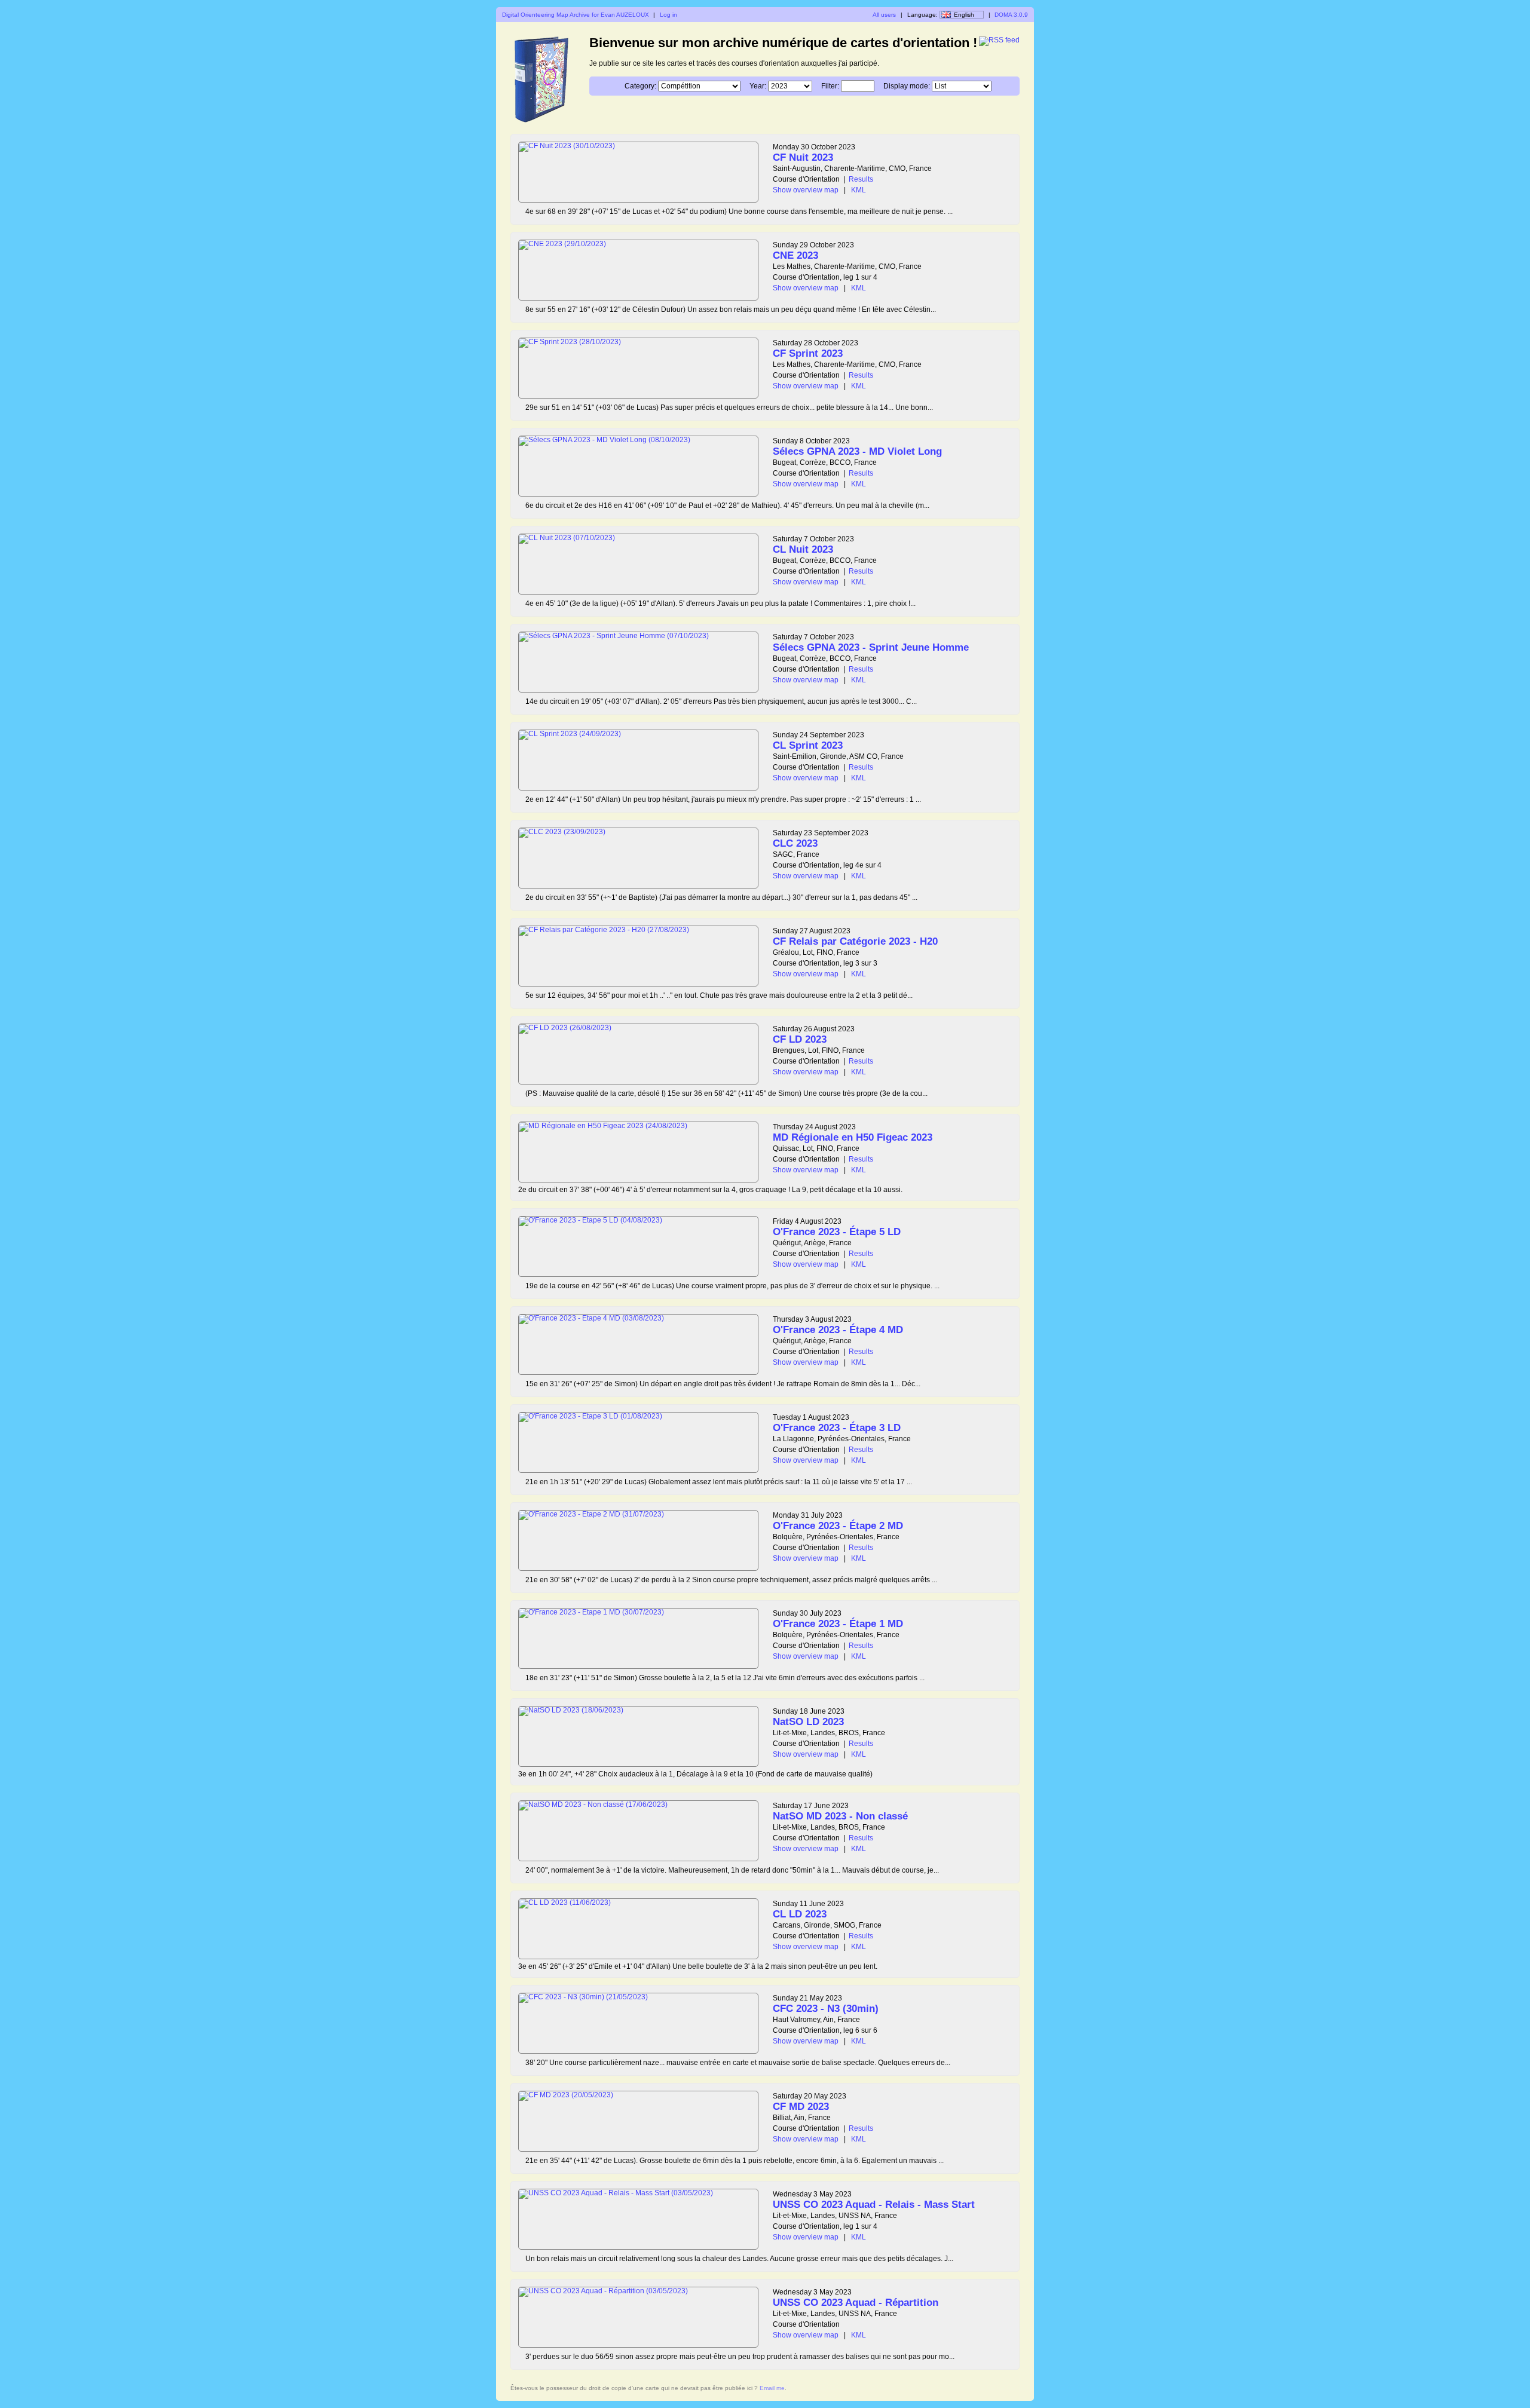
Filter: (830, 86)
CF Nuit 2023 (803, 157)
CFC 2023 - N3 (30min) (826, 2009)
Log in (668, 15)
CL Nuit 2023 (803, 549)
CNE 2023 (795, 255)
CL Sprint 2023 (808, 745)
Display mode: (907, 86)
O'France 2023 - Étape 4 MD (838, 1330)
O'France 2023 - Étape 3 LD (837, 1428)
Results (861, 179)
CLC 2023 (795, 843)
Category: (640, 86)
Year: (758, 86)
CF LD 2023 (800, 1039)
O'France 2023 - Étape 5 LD (837, 1232)
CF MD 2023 (801, 2107)
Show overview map (806, 190)
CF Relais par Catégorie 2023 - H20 (855, 941)
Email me (772, 2388)
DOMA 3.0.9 (1011, 15)
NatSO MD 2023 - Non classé (840, 1816)
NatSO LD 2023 (808, 1722)
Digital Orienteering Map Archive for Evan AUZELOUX (576, 15)
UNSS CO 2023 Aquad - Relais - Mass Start (874, 2205)
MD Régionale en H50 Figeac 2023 (853, 1137)
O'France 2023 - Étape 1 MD (838, 1624)
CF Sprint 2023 (808, 353)
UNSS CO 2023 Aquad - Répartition (856, 2303)
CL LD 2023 (800, 1914)
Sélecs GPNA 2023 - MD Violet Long (857, 451)
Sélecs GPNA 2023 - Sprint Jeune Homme (871, 647)
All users (884, 15)
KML (859, 190)
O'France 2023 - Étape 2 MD (838, 1526)
